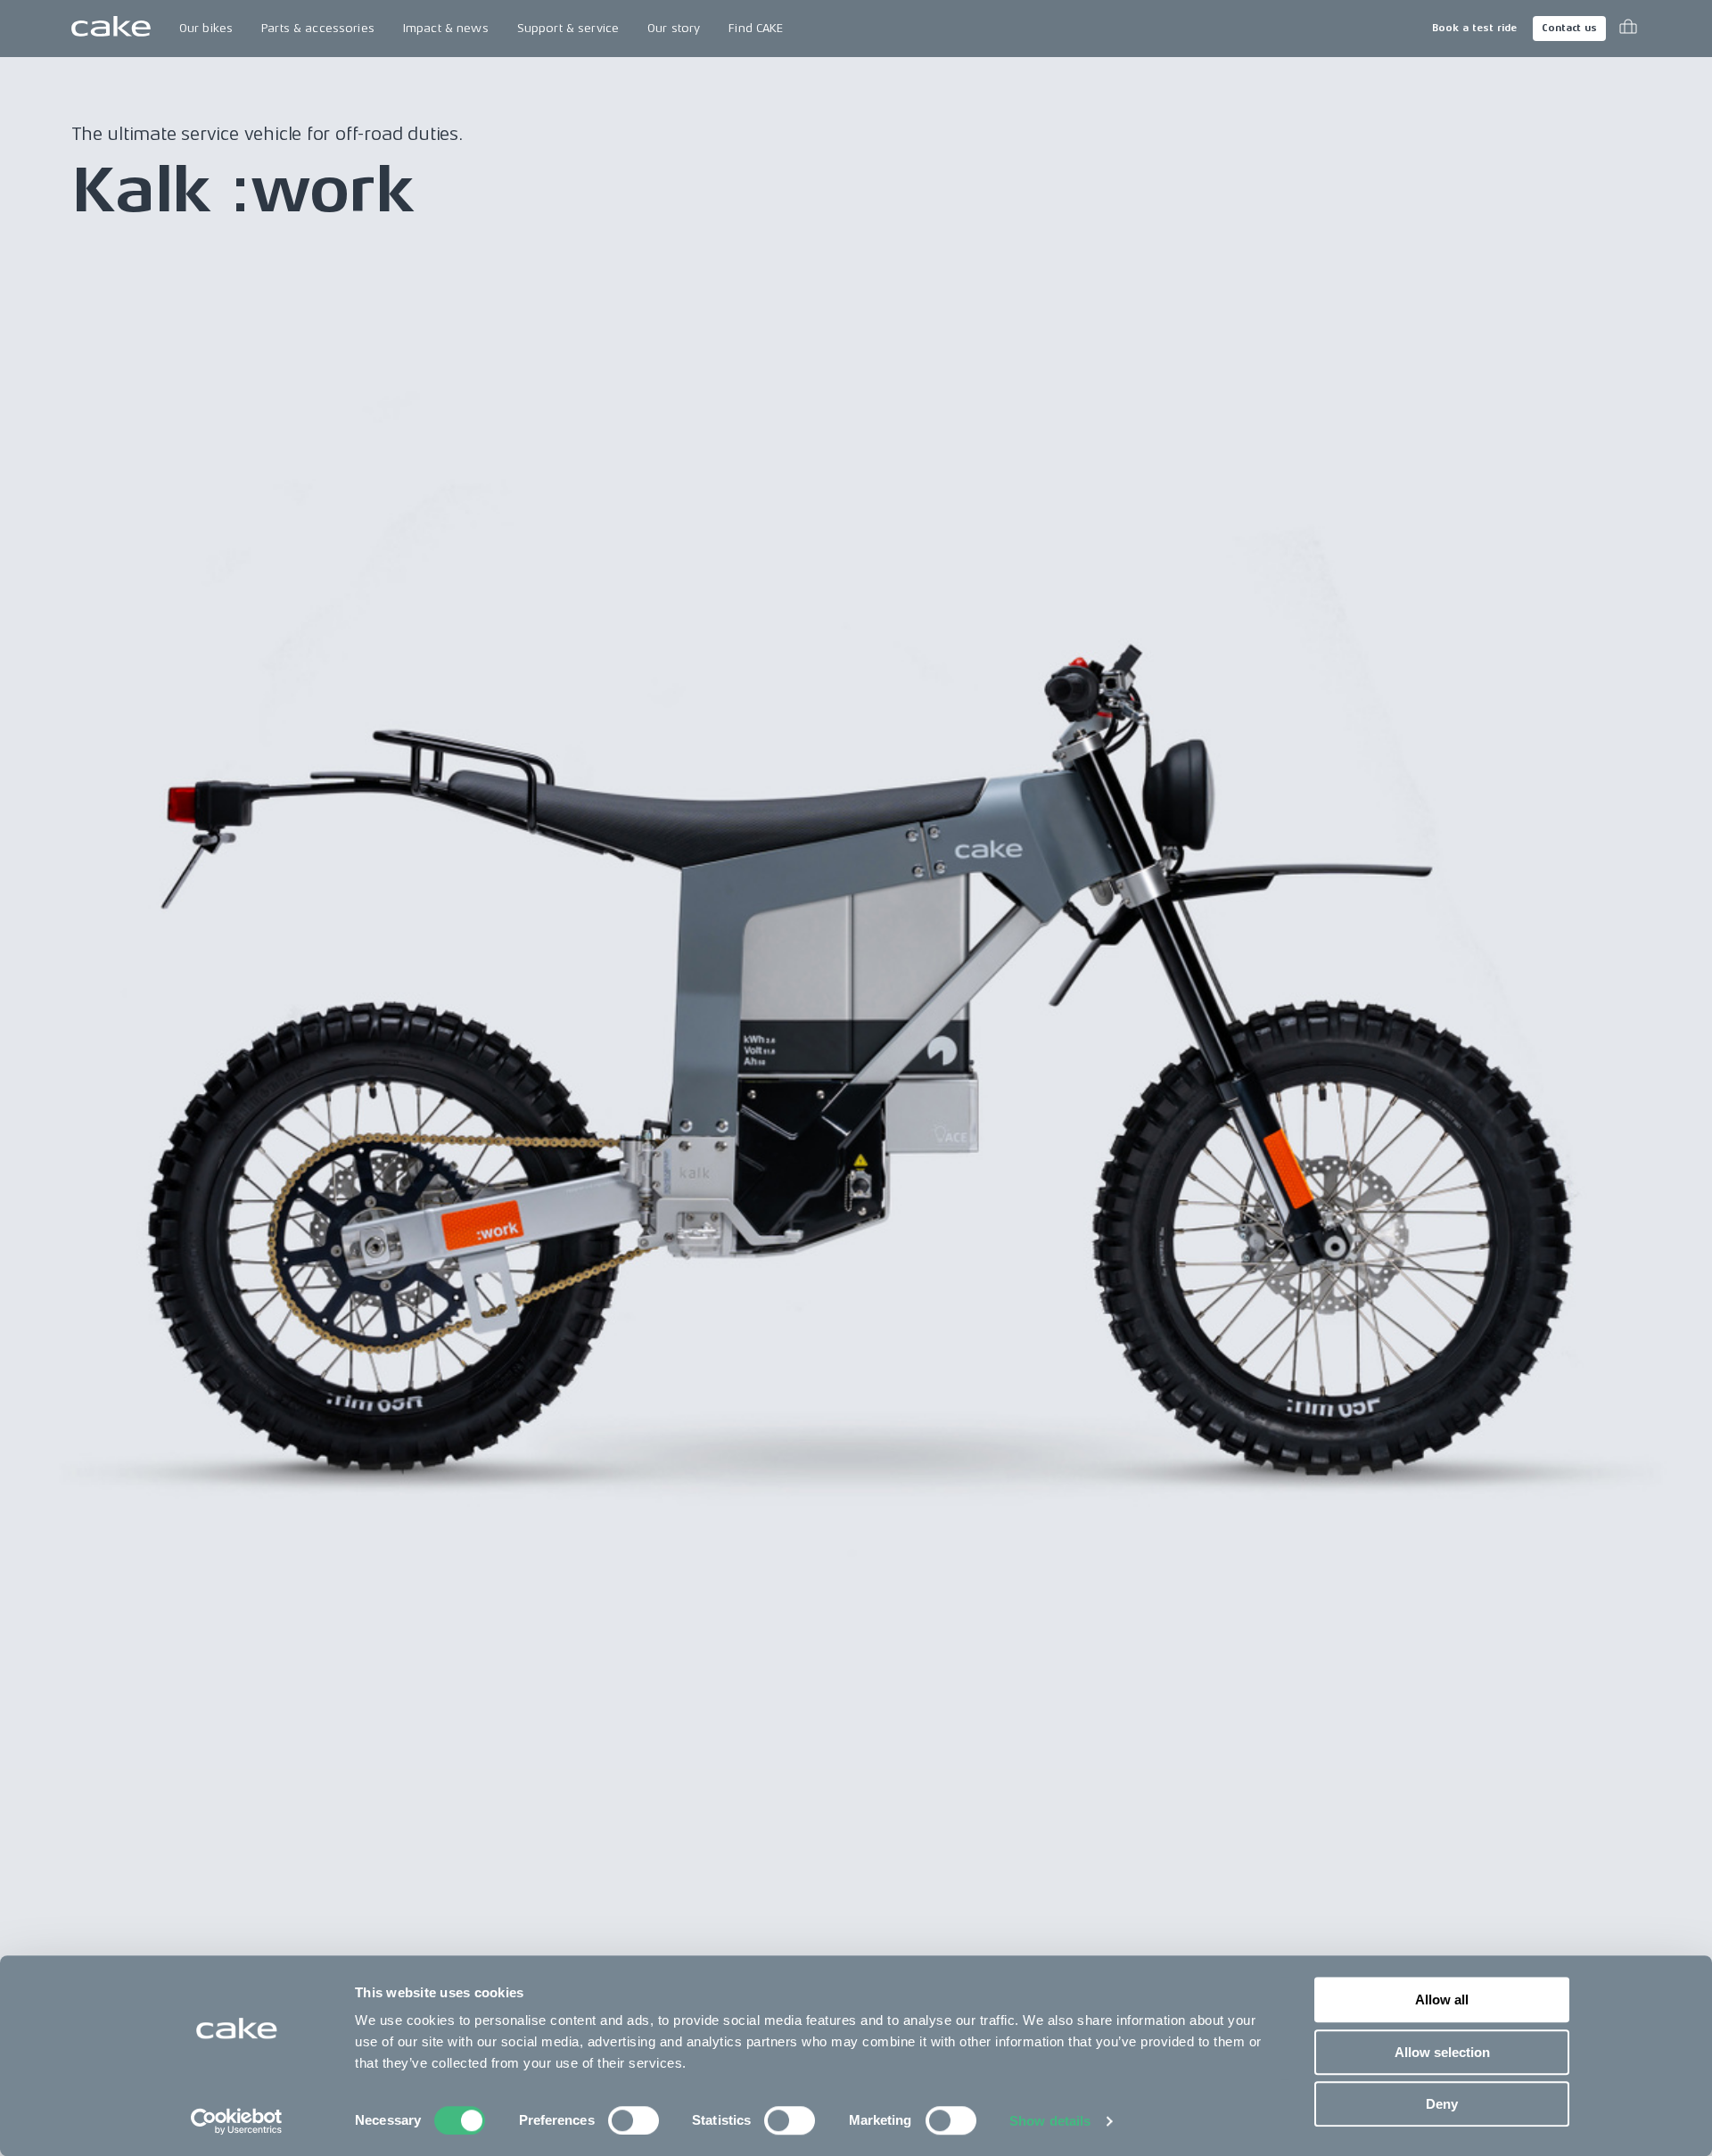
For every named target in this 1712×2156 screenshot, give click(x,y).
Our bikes (206, 28)
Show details (1050, 2121)
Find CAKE (756, 28)
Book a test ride (1474, 28)
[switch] (634, 2120)
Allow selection (1442, 2052)
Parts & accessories (318, 28)
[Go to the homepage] (111, 29)
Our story (674, 28)
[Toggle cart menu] (1628, 29)
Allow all (1442, 2000)
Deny (1442, 2104)
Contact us (1569, 28)
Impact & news (446, 28)
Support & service (568, 28)
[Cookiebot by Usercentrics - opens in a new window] (237, 2121)
